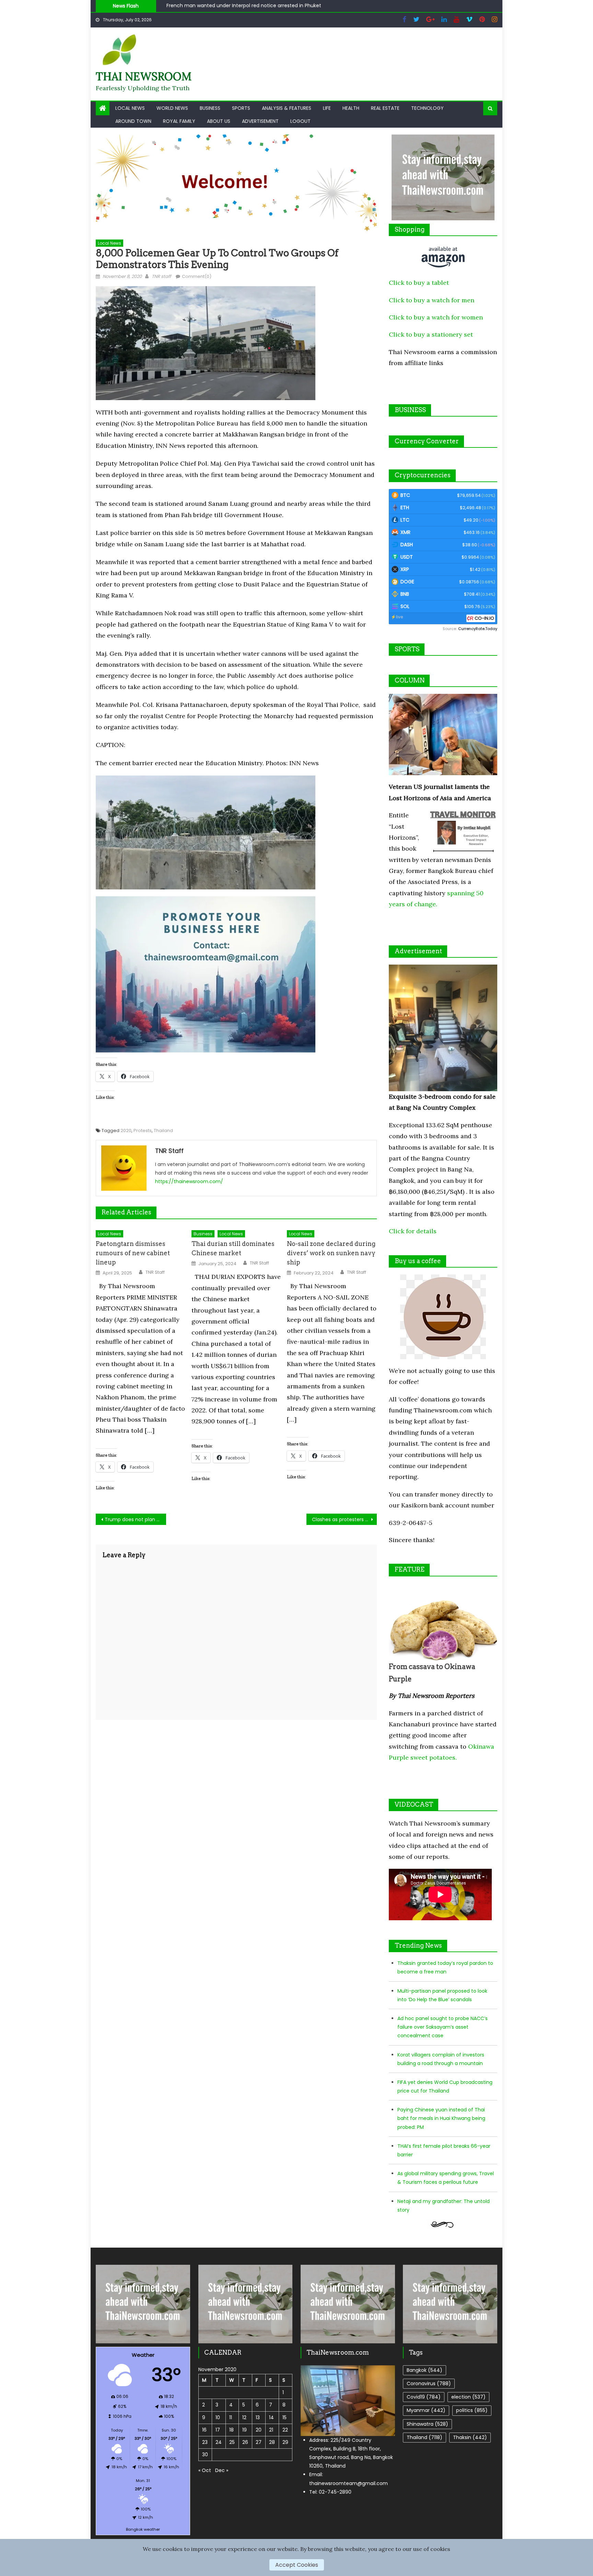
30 (205, 2455)
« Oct (205, 2470)
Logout (300, 121)
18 (231, 2430)
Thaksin (470, 2437)
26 (245, 2442)
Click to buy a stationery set (431, 334)
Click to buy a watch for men (432, 300)
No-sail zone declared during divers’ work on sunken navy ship (331, 1253)
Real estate (385, 108)
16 (204, 2430)
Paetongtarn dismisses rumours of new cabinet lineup (133, 1253)
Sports (241, 108)
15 (284, 2417)
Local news (130, 108)
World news (172, 108)
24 (219, 2442)
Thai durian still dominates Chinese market (233, 1248)
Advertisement (260, 121)
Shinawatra (427, 2424)
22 (285, 2430)
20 (259, 2430)
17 (218, 2430)
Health (351, 108)
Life (327, 108)
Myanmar (426, 2410)
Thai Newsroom (144, 76)
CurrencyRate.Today (478, 629)
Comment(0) (197, 276)
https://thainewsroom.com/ (189, 1181)
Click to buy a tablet (419, 283)
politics (472, 2410)
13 (258, 2417)
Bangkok (425, 2370)
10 (218, 2417)
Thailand (163, 1130)
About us (219, 121)
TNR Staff (155, 1272)
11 (231, 2417)
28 (272, 2442)
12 (244, 2417)
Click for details (413, 1231)
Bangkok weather (143, 2529)
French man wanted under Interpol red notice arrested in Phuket (244, 5)
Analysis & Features (287, 108)
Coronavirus (429, 2383)
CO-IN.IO (484, 618)
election (468, 2397)
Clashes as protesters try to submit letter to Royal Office (344, 1519)
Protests (143, 1130)
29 (285, 2442)
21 (271, 2430)
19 (245, 2430)
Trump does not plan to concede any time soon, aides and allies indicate (135, 1519)
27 (259, 2442)
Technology (427, 108)
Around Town (133, 121)
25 (232, 2442)
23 (205, 2442)
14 (271, 2417)
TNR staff (161, 276)
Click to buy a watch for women (436, 317)
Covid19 (424, 2397)
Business (210, 108)
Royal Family (179, 121)
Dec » (222, 2470)
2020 (126, 1130)
